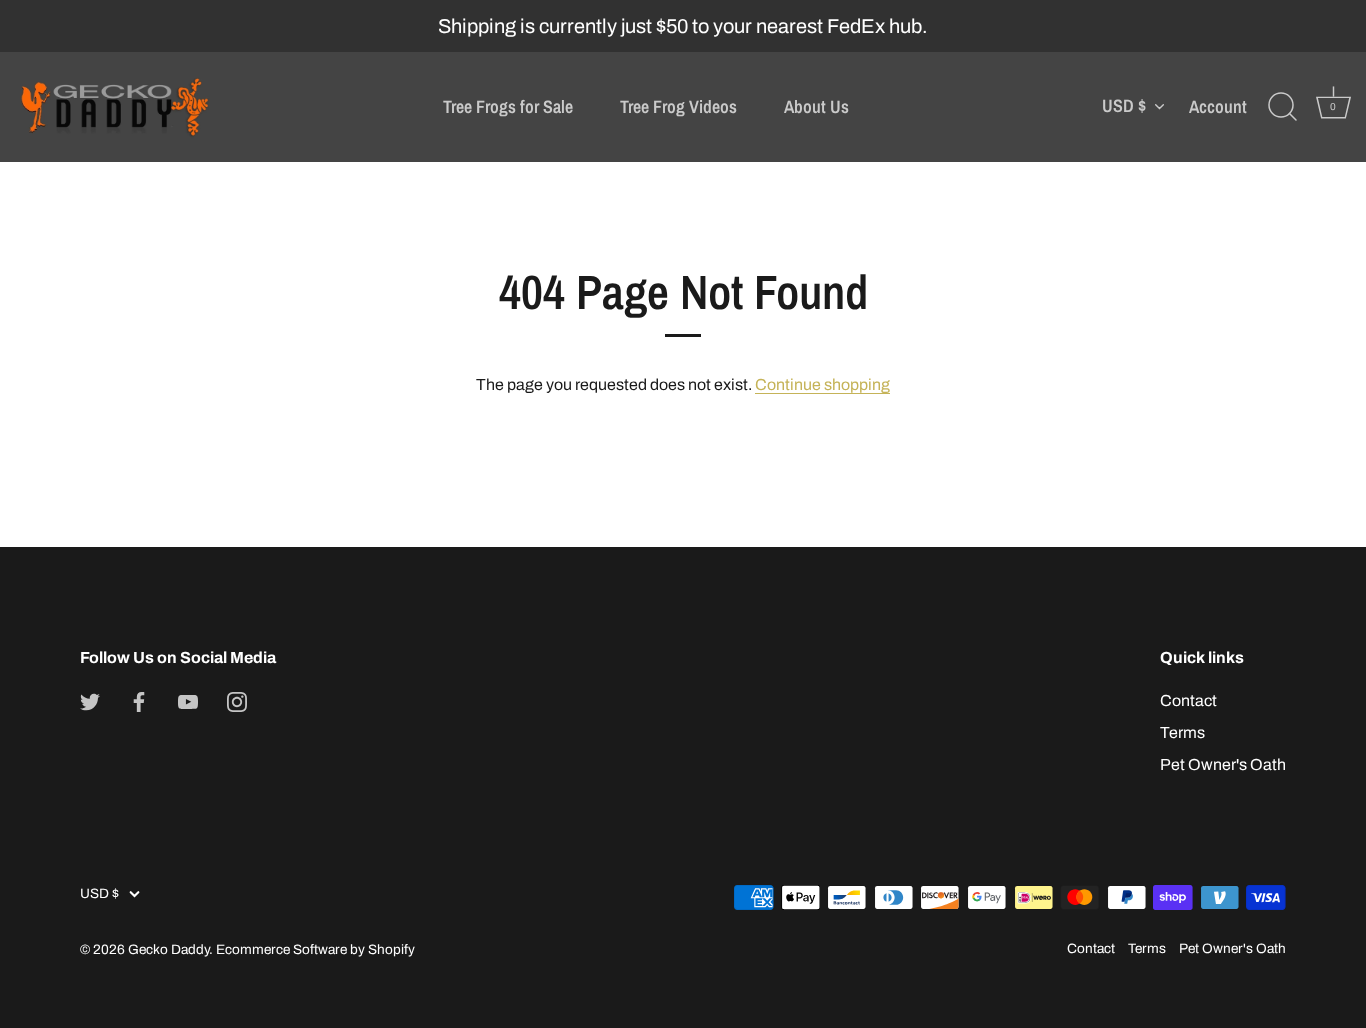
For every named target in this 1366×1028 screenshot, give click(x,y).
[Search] (1282, 107)
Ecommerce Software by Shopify (315, 949)
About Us (816, 106)
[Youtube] (188, 700)
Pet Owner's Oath (1223, 764)
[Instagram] (237, 700)
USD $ (1124, 106)
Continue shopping (822, 384)
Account (1218, 107)
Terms (1182, 732)
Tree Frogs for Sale (508, 106)
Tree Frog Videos (678, 106)
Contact (1188, 700)
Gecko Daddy (168, 949)
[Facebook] (139, 700)
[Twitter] (90, 700)
